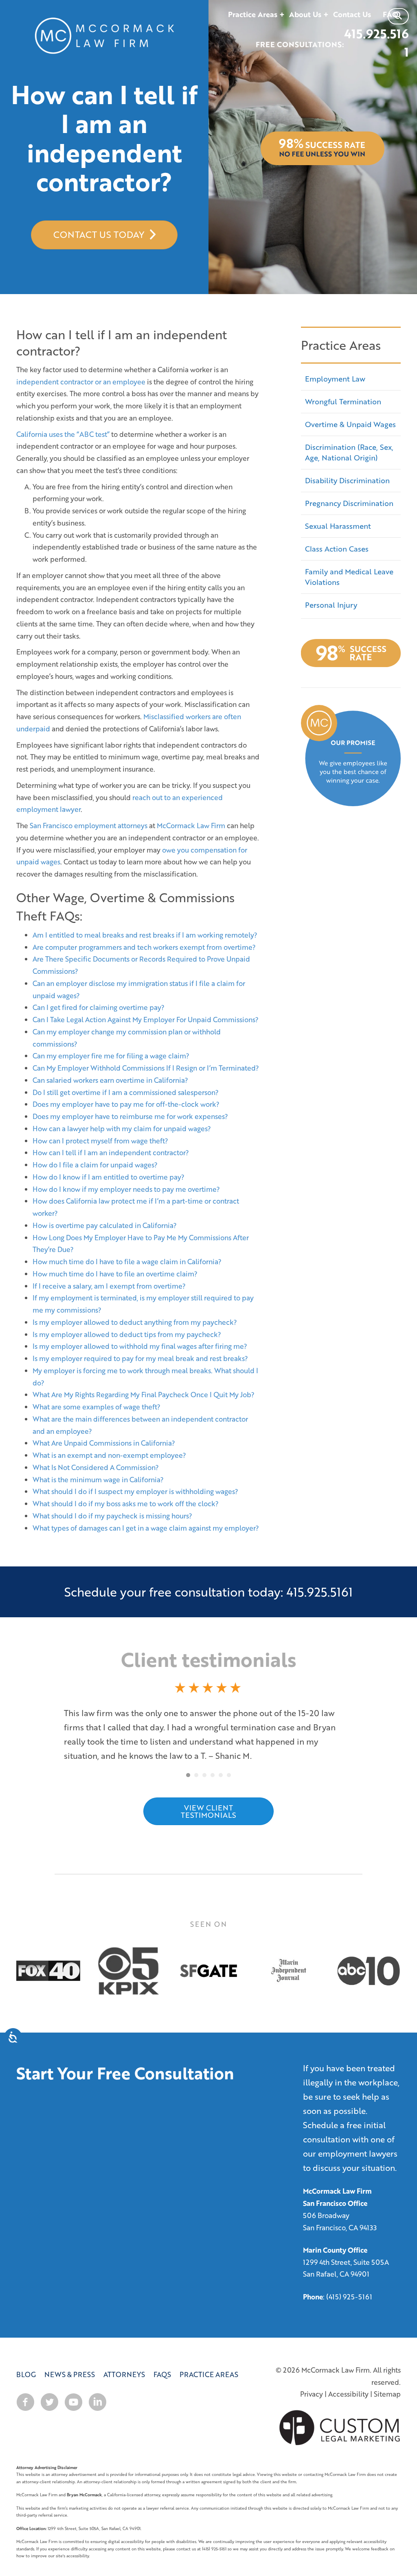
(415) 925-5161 (349, 2283)
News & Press (70, 2360)
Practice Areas (209, 2360)
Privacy (312, 2380)
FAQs (162, 2360)
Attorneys (124, 2360)
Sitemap (387, 2380)
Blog (26, 2360)
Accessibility (348, 2380)
